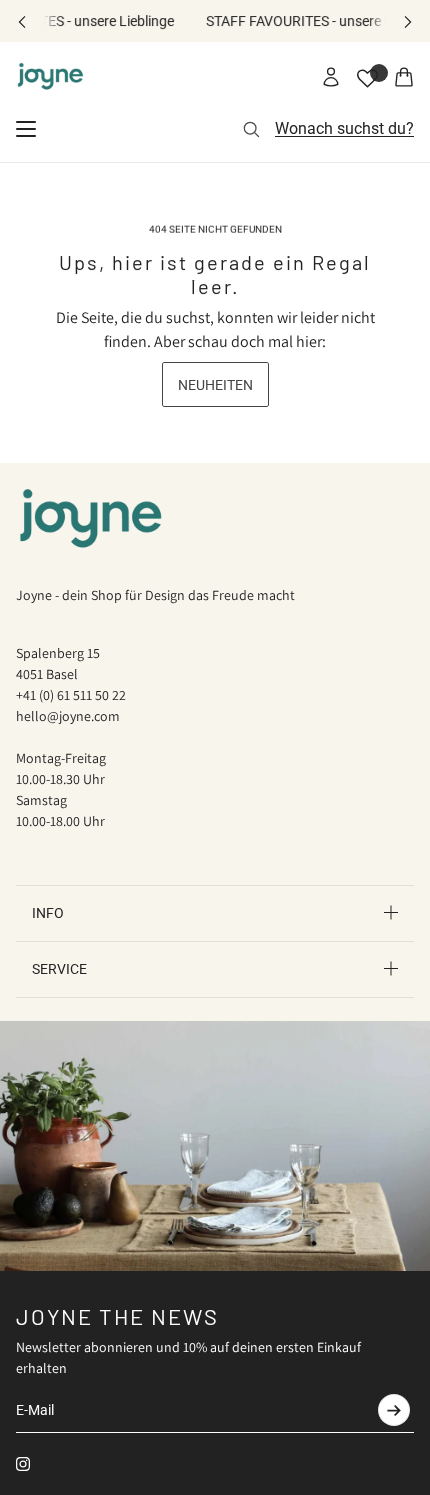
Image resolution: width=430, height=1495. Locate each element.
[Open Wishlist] (367, 78)
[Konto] (331, 77)
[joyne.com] (50, 77)
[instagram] (23, 1464)
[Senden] (394, 1410)
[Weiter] (408, 21)
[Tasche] (404, 77)
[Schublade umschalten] (26, 129)
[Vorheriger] (22, 21)
